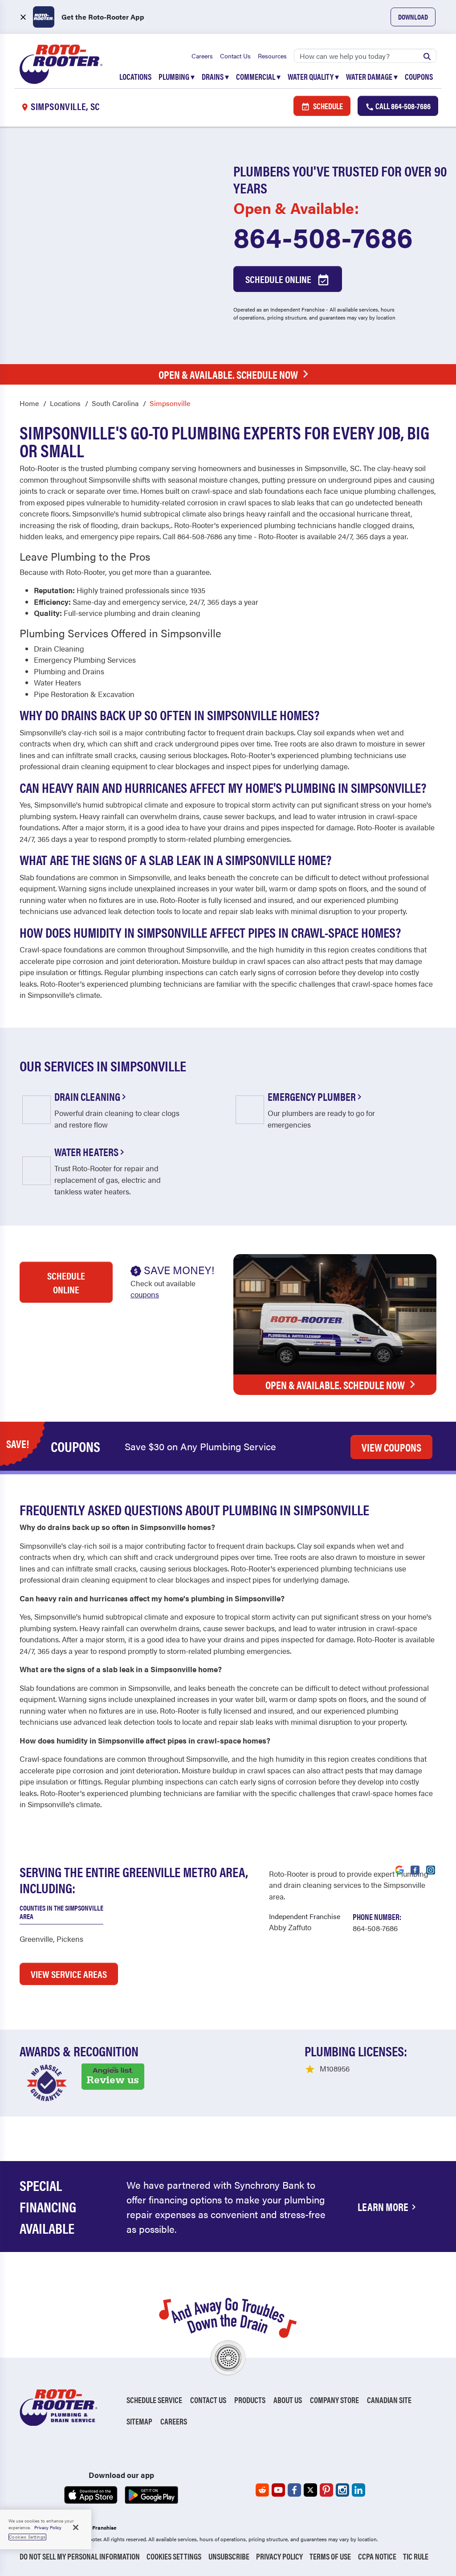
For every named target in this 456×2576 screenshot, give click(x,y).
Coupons (419, 76)
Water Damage (372, 76)
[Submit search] (427, 56)
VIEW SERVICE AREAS (69, 1974)
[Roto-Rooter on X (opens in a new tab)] (310, 2490)
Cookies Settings (174, 2556)
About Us (288, 2400)
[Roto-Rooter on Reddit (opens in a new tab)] (262, 2490)
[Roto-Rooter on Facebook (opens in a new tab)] (294, 2490)
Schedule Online (279, 279)
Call (402, 106)
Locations (135, 76)
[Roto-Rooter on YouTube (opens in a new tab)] (278, 2490)
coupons (145, 1294)
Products (250, 2400)
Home (29, 403)
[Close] (76, 2527)
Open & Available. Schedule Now (228, 374)
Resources (272, 56)
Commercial (258, 76)
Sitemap (139, 2421)
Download (413, 17)
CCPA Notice (377, 2556)
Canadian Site (389, 2400)
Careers (202, 56)
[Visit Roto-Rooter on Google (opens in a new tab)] (399, 1869)
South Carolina (115, 403)
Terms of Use (330, 2556)
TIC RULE (416, 2556)
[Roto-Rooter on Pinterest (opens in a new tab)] (326, 2490)
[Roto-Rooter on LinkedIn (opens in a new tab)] (358, 2490)
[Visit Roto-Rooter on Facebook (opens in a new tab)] (415, 1869)
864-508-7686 (323, 236)
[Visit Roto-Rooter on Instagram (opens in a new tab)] (431, 1869)
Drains (215, 76)
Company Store (334, 2400)
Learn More (383, 2207)
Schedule (327, 106)
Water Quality (313, 76)
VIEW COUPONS (391, 1447)
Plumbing (177, 76)
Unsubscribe (229, 2556)
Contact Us (235, 56)
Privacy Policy (279, 2556)
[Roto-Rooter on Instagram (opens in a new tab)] (342, 2490)
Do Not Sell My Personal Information (80, 2556)
